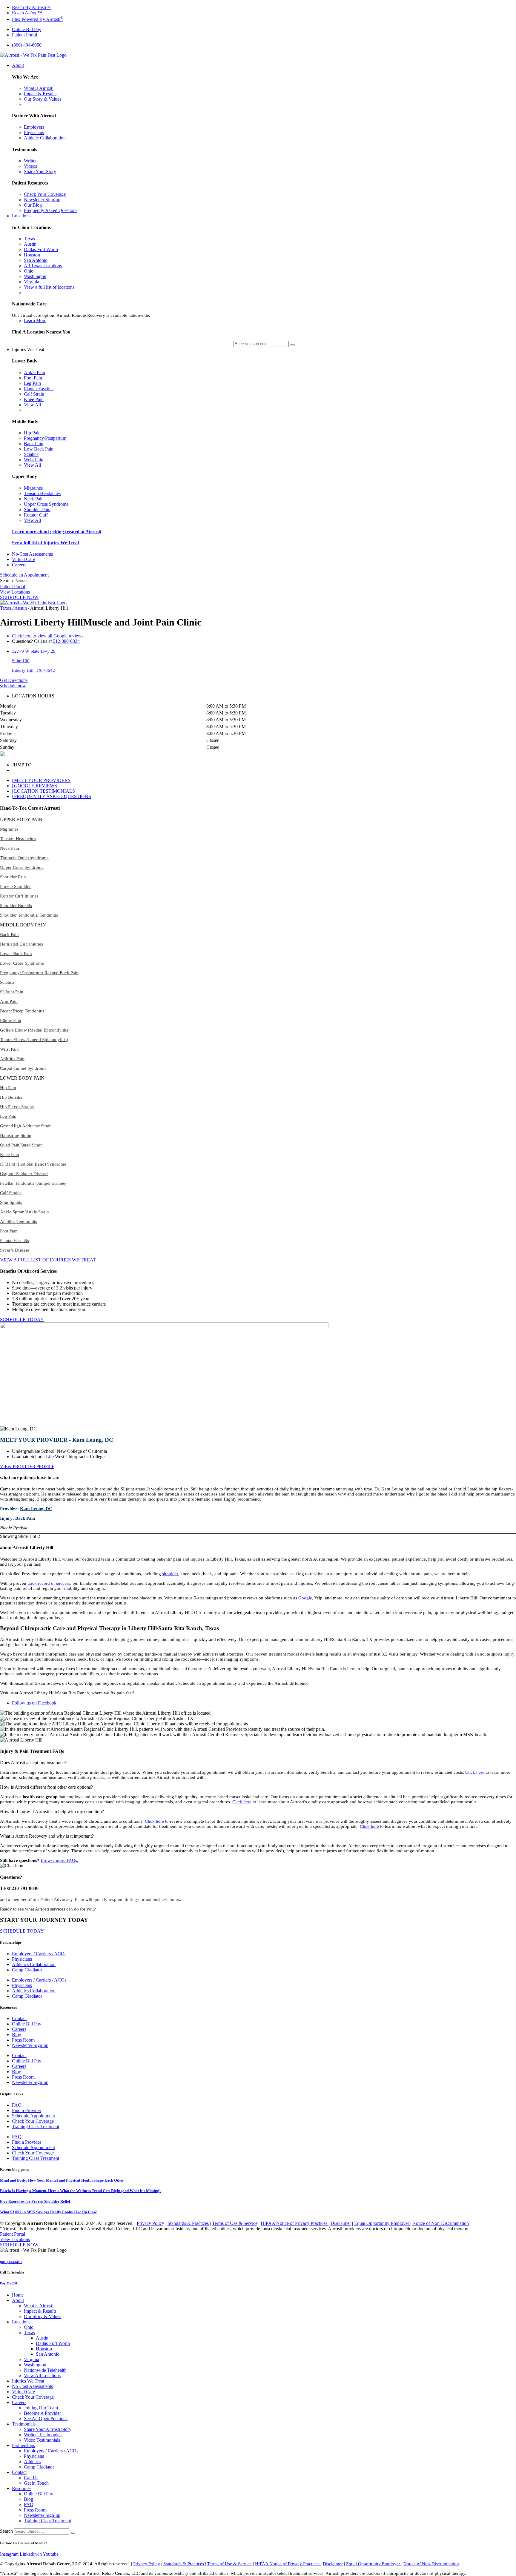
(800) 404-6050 (11, 2262)
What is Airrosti (39, 2306)
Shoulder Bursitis (16, 906)
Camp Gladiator (27, 1970)
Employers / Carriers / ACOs (39, 1954)
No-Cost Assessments (32, 2386)
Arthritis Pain (12, 1059)
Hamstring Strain (16, 1135)
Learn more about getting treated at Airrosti (57, 532)
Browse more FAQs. (59, 1860)
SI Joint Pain (12, 992)
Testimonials (24, 2424)
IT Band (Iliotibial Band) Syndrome (33, 1164)
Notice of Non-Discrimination (441, 2223)
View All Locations (42, 2376)
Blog (17, 2035)
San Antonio (48, 2354)
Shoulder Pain (13, 877)
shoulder (170, 1574)
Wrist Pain (9, 1049)
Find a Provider (27, 2110)
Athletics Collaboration (34, 1964)
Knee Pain (10, 1155)
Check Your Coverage (33, 2121)
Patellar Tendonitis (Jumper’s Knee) (33, 1183)
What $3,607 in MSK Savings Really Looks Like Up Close (49, 2212)
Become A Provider (42, 2413)
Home (18, 2295)
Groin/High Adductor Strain (26, 1126)
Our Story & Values (43, 2316)
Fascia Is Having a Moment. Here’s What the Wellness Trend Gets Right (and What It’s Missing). (81, 2191)
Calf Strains (11, 1193)
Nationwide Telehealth (45, 2370)
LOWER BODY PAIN (22, 1078)
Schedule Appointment (33, 2116)
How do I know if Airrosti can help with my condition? (52, 1812)
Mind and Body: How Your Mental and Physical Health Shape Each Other (62, 2180)
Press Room (23, 2040)
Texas (6, 608)
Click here (475, 1772)
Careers (19, 2029)
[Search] (73, 2533)
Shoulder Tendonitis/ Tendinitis (29, 915)
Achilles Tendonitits (19, 1221)
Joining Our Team (41, 2408)
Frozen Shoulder (15, 886)
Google (305, 1598)
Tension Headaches (18, 839)
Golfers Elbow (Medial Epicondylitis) (35, 1030)
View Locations (15, 592)
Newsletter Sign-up (30, 2045)
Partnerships (23, 2445)
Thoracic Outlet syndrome (24, 858)
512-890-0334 (66, 641)
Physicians (22, 1959)
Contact (19, 2018)
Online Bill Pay (27, 2024)
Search (6, 581)
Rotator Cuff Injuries (19, 896)
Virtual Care (23, 2392)
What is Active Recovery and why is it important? (47, 1836)
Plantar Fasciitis (14, 1241)
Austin (21, 608)
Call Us (31, 2478)
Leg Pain (8, 1116)
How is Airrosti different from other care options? (46, 1787)
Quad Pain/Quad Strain (21, 1145)
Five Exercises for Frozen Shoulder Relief (35, 2201)
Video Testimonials (42, 2440)
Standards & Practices (188, 2223)
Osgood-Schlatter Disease (24, 1174)
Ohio (29, 2327)
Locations (21, 2322)
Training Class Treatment (36, 2127)
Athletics (32, 2462)
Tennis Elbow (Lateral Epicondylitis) (34, 1040)
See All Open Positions (46, 2419)
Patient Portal (13, 587)
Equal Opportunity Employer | (383, 2223)
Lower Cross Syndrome (22, 963)
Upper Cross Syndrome (22, 867)
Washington (35, 2365)
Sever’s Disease (15, 1250)
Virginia (32, 2359)
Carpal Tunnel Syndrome (23, 1068)
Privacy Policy (150, 2223)
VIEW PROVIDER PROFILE (27, 1467)
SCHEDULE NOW (19, 597)
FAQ (17, 2105)
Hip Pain (8, 1088)
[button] (258, 820)
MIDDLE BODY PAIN (23, 925)
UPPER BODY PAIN (21, 819)
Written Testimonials (43, 2435)
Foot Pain (9, 1231)
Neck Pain (10, 848)
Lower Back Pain (16, 954)
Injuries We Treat (28, 2381)
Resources (22, 2488)
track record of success (49, 1583)
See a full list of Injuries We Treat (46, 543)
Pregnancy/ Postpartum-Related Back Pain (39, 973)
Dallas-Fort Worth (53, 2343)
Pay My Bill (9, 2283)
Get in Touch (36, 2483)
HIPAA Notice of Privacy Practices (295, 2223)
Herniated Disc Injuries (21, 944)
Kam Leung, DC (36, 1509)
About (18, 2300)
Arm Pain (9, 1001)
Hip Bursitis (11, 1097)
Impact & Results (40, 2311)
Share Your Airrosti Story (48, 2429)
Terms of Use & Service (235, 2223)
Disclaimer (341, 2223)
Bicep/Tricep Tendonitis (22, 1011)
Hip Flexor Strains (17, 1107)
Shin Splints (11, 1202)
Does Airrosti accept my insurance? (33, 1763)
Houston (44, 2349)
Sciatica (7, 982)
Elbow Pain (11, 1020)
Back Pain (9, 935)
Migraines (9, 829)
